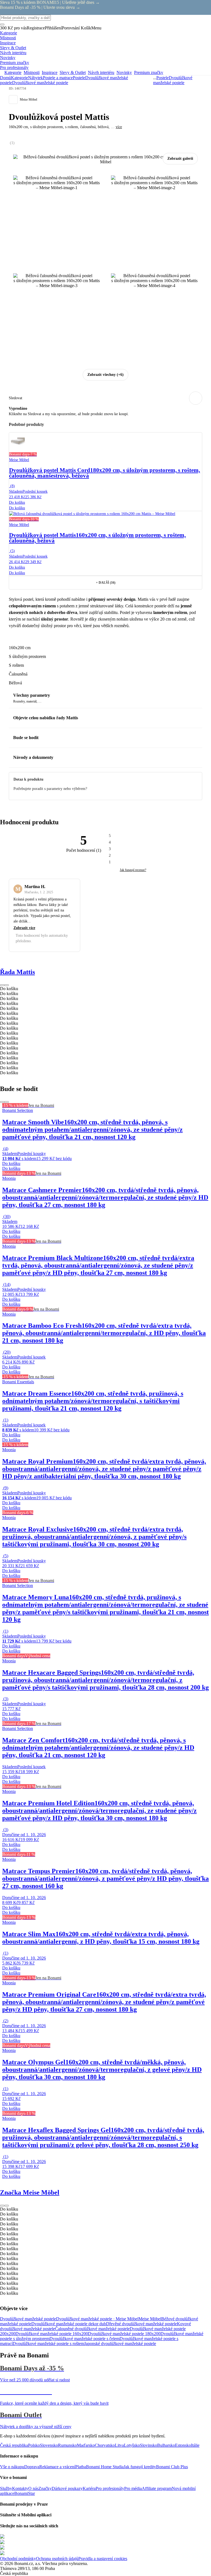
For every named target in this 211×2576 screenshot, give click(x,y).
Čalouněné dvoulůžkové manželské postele (92, 2329)
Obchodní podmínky (18, 2559)
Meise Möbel (150, 2319)
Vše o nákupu (12, 2467)
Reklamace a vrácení (57, 2467)
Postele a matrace (58, 78)
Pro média (133, 2488)
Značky (45, 2488)
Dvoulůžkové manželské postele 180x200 (124, 2334)
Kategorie (20, 78)
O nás (33, 2488)
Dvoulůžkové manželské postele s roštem (48, 2344)
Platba (81, 2467)
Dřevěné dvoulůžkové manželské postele (141, 2324)
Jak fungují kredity (140, 2467)
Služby (6, 2488)
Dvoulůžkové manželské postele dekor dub (69, 2324)
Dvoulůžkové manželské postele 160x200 (52, 2334)
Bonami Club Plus (172, 2467)
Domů (5, 78)
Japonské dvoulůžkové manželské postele (120, 2344)
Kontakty (20, 2488)
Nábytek (35, 78)
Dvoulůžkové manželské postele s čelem (84, 2339)
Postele (79, 78)
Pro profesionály (110, 2488)
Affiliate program (157, 2488)
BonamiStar (25, 2493)
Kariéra (89, 2488)
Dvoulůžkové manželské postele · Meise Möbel (97, 2319)
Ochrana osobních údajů (57, 2559)
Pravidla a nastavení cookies (103, 2559)
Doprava (32, 2467)
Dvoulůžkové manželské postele (40, 83)
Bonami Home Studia (105, 2467)
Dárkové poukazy (67, 2488)
